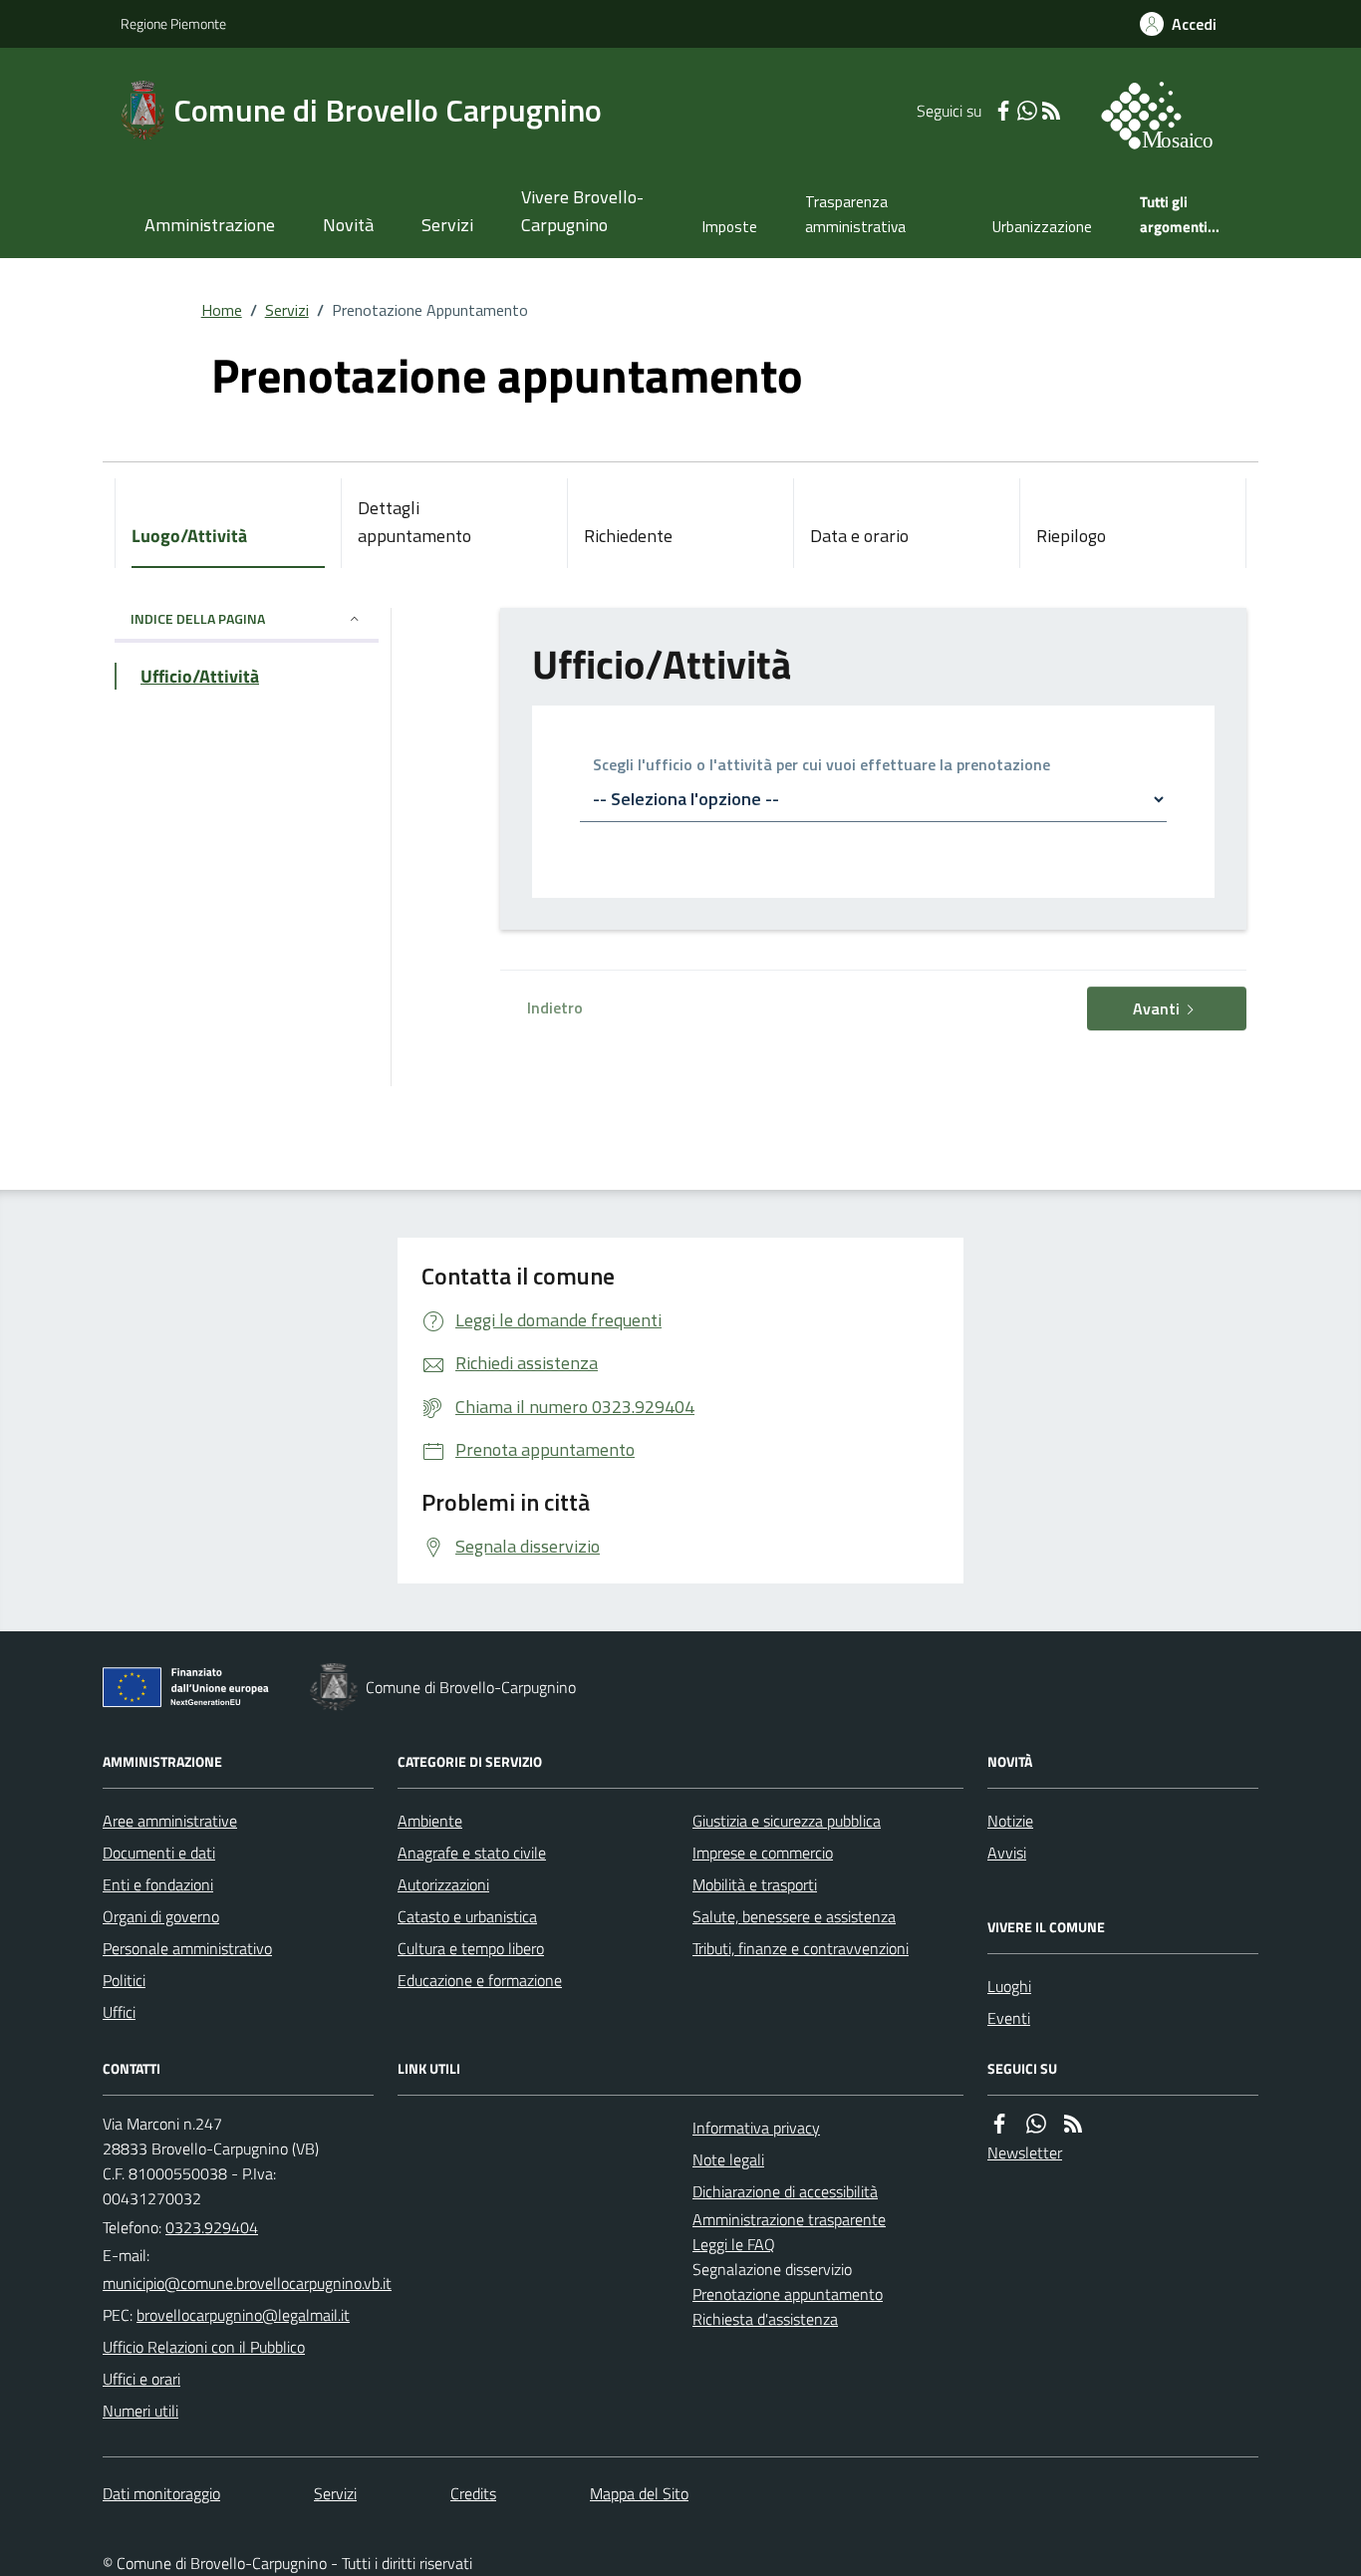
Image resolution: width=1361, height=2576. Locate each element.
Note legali (728, 2159)
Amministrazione (210, 225)
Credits (473, 2493)
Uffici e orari (141, 2379)
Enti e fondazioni (158, 1884)
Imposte (730, 227)
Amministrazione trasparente (789, 2219)
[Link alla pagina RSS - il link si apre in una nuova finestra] (1051, 111)
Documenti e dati (159, 1853)
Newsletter (1025, 2152)
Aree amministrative (170, 1821)
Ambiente (430, 1821)
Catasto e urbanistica (467, 1916)
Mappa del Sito (639, 2493)
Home (222, 310)
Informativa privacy (756, 2128)
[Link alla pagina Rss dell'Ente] (1073, 2124)
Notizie (1010, 1821)
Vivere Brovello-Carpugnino (582, 211)
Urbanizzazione (1042, 227)
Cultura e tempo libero (471, 1948)
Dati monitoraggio (161, 2493)
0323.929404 (212, 2227)
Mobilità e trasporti (755, 1884)
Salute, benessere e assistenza (794, 1916)
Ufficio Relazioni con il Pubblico (204, 2347)
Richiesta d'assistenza (765, 2319)
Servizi (447, 225)
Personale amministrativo (187, 1948)
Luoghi (1009, 1986)
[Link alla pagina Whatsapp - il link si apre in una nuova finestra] (1027, 111)
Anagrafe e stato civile (472, 1853)
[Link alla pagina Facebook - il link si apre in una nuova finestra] (1003, 111)
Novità (348, 225)
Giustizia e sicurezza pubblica (787, 1821)
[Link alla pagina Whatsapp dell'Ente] (1036, 2124)
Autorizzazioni (443, 1884)
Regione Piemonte (173, 23)
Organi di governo (161, 1916)
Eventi (1009, 2018)
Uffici (119, 2012)
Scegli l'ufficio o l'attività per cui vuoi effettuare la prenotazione (821, 766)
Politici (124, 1980)
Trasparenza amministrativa (855, 214)
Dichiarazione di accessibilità (785, 2191)
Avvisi (1007, 1853)
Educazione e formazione (480, 1980)
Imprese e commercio (763, 1853)
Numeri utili (140, 2411)
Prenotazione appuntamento (788, 2294)
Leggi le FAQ (734, 2244)
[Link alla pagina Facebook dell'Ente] (999, 2124)
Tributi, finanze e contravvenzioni (801, 1948)
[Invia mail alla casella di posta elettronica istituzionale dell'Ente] (247, 2283)
